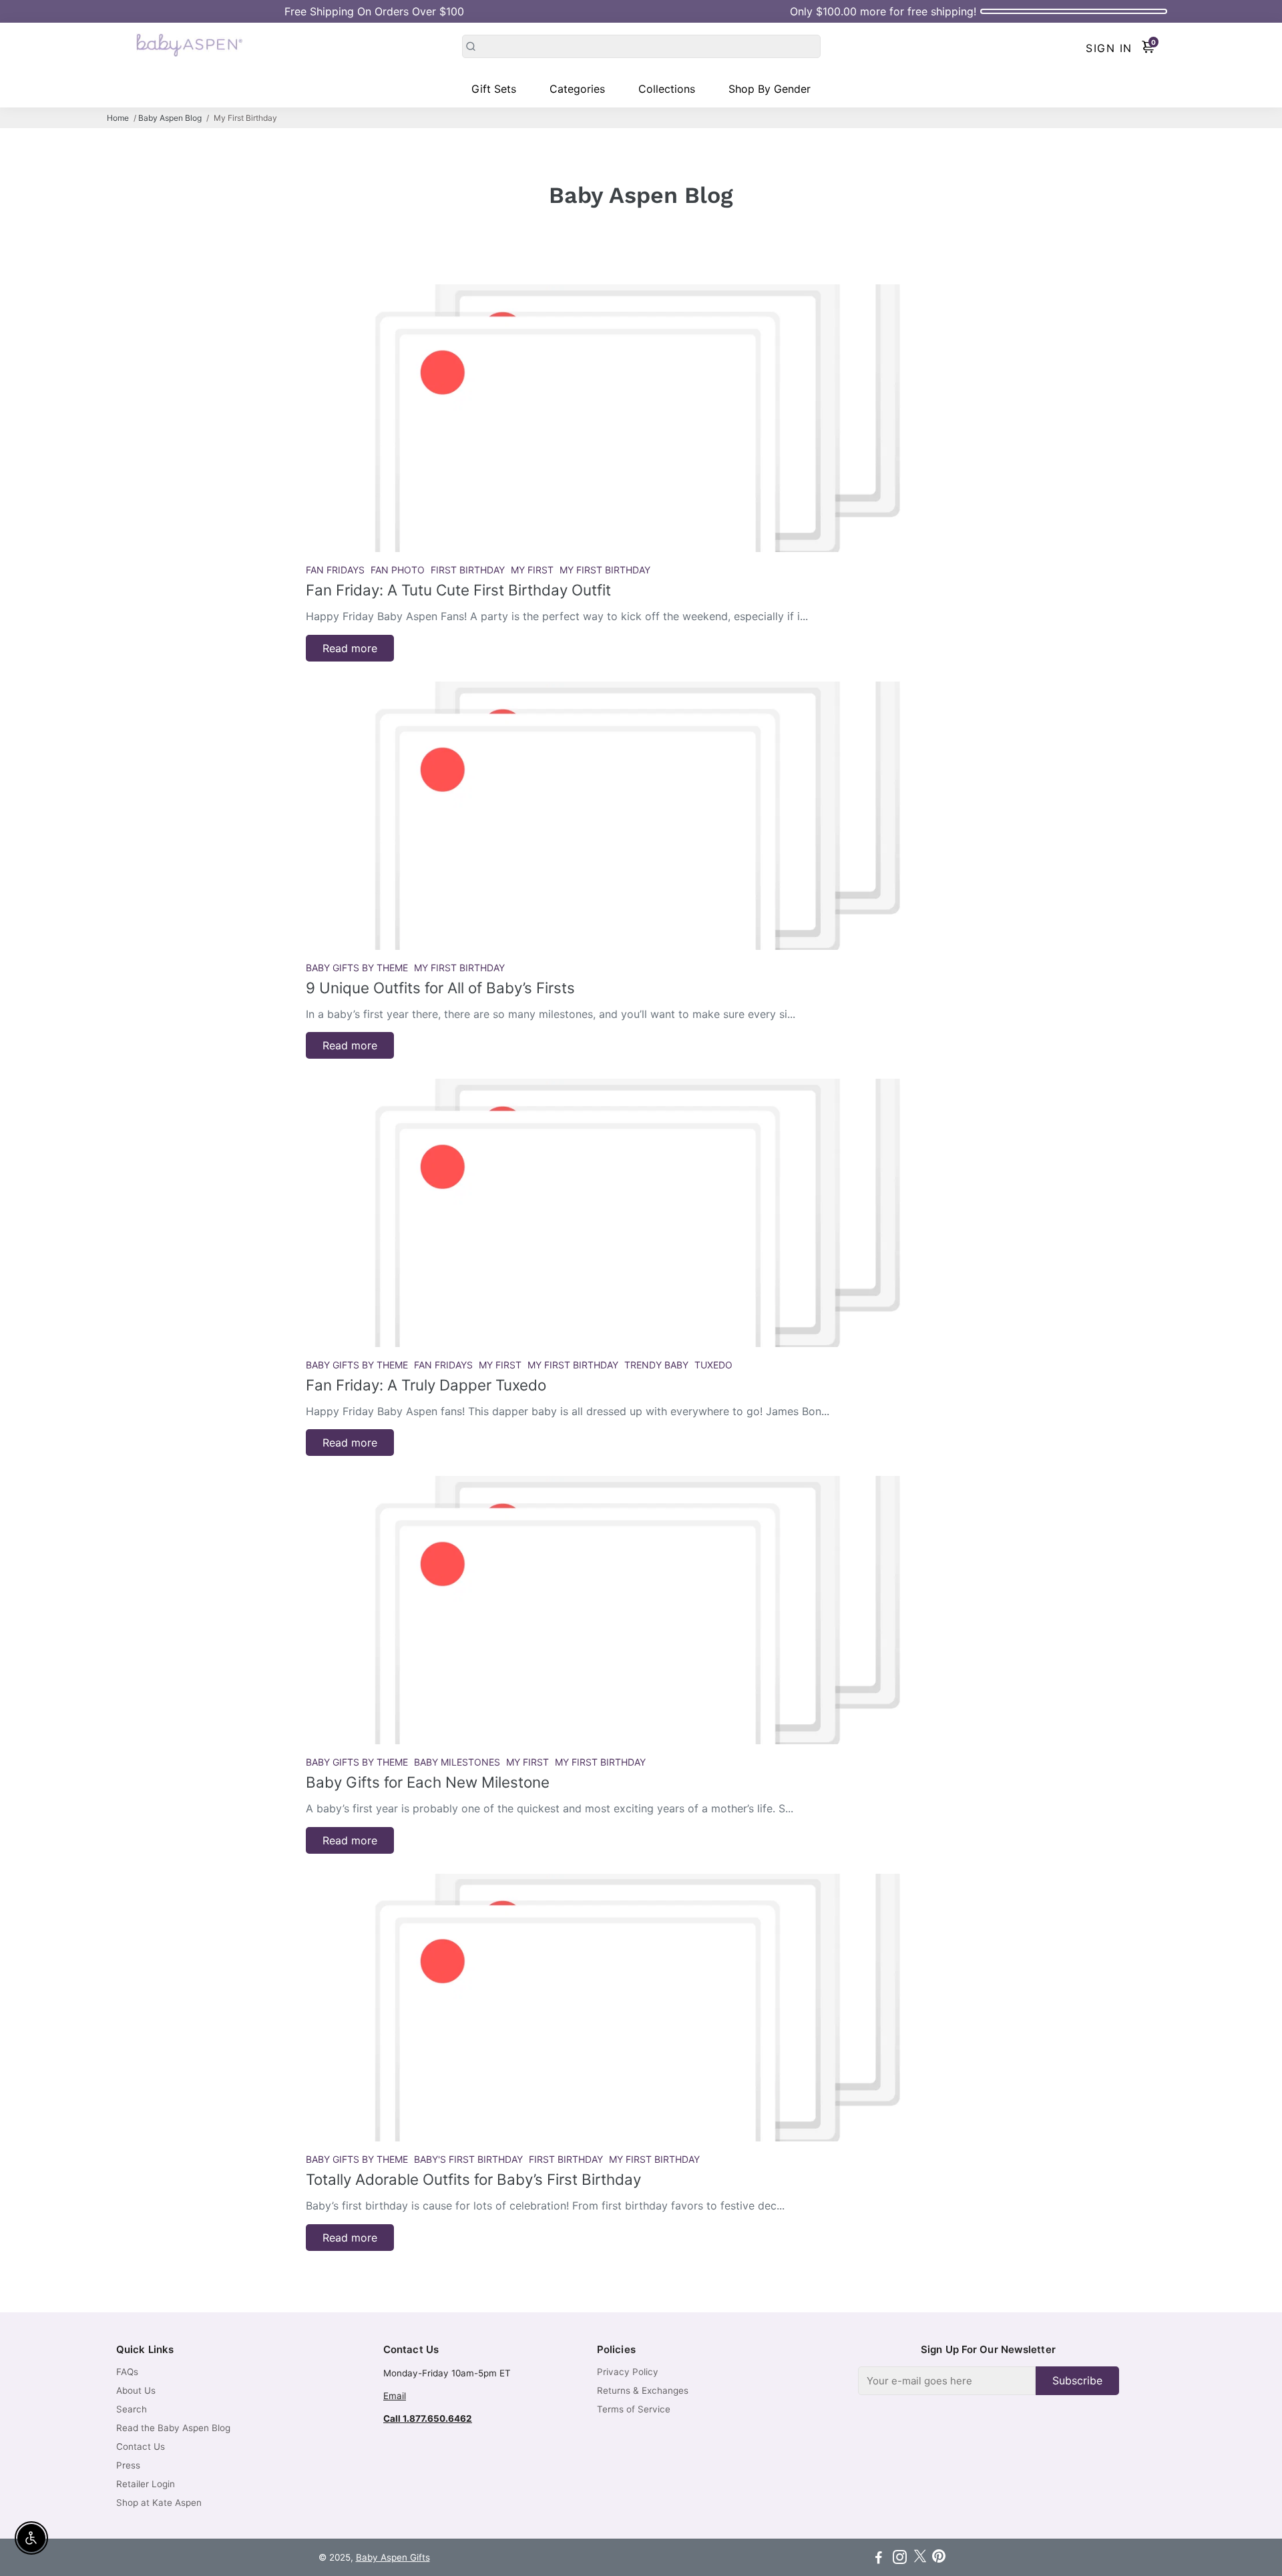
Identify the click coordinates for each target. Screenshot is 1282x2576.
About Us (136, 2390)
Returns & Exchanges (643, 2390)
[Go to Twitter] (920, 2559)
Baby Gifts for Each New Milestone (428, 1782)
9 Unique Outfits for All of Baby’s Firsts (440, 988)
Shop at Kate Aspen (159, 2503)
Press (128, 2465)
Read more (350, 648)
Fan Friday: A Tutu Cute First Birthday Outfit (458, 590)
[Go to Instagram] (900, 2559)
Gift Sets (494, 89)
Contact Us (141, 2446)
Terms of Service (634, 2409)
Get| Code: (374, 11)
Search (132, 2409)
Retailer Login (146, 2484)
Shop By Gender (770, 89)
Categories (577, 89)
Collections (667, 89)
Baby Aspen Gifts (393, 2557)
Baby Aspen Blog (170, 118)
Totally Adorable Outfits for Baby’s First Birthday (473, 2179)
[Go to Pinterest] (939, 2559)
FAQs (127, 2372)
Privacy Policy (628, 2372)
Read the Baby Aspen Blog (173, 2428)
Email (395, 2396)
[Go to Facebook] (879, 2559)
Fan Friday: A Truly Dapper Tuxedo (426, 1385)
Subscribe (1077, 2380)
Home (118, 118)
